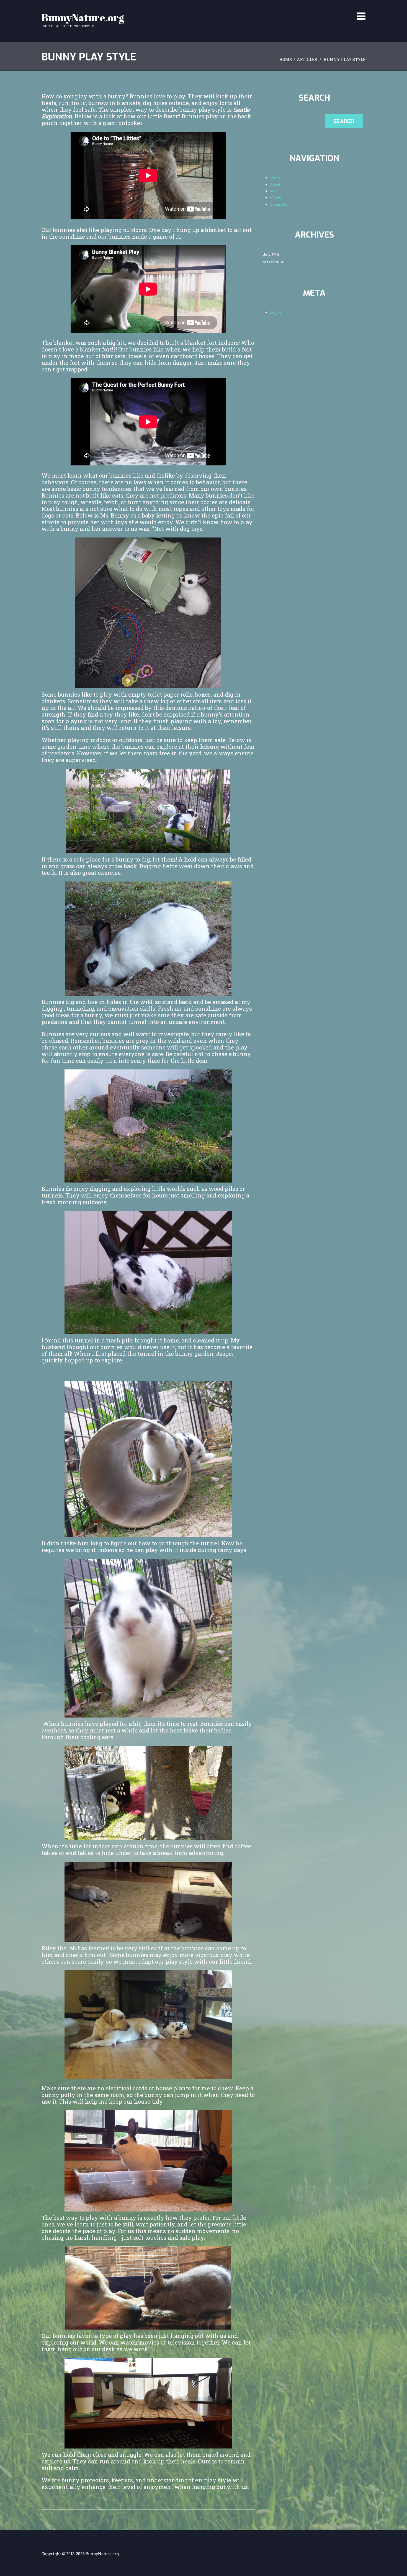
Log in (275, 312)
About (249, 9)
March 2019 (273, 262)
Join (271, 9)
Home (225, 9)
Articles (307, 59)
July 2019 (271, 255)
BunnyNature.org (83, 17)
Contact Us (326, 9)
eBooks (294, 9)
